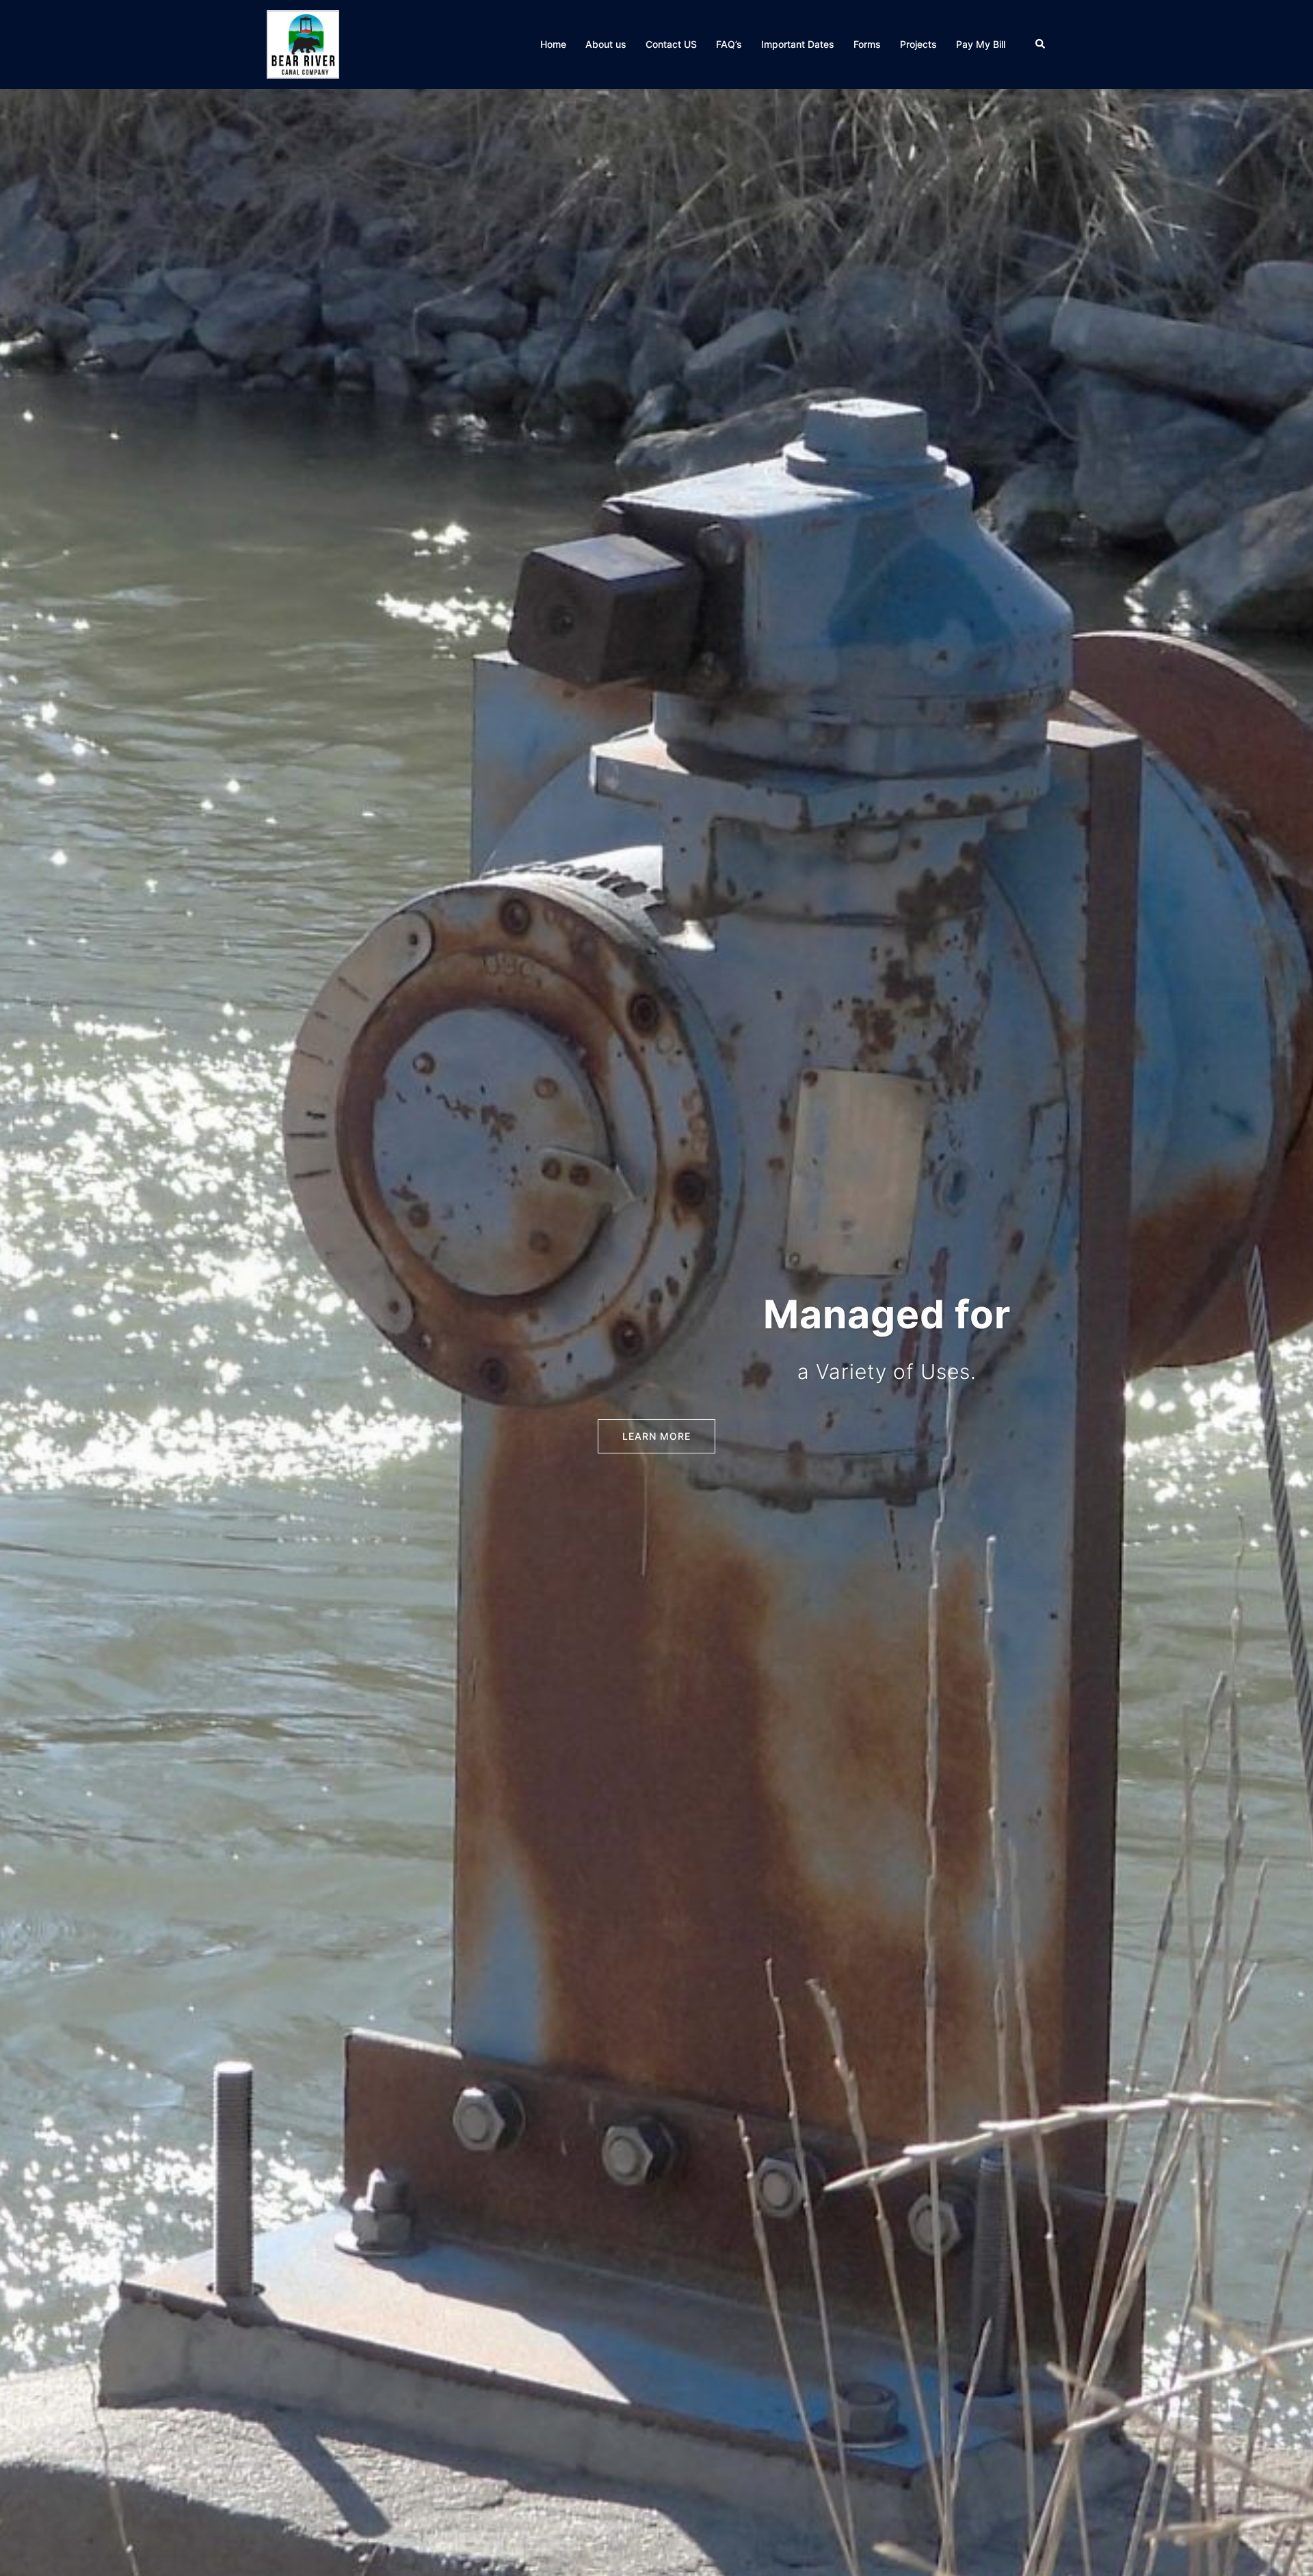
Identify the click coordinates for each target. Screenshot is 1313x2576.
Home (553, 44)
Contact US (671, 44)
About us (606, 44)
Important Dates (798, 44)
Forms (867, 44)
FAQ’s (729, 44)
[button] (1041, 44)
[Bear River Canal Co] (303, 43)
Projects (918, 44)
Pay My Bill (981, 44)
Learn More (656, 1436)
